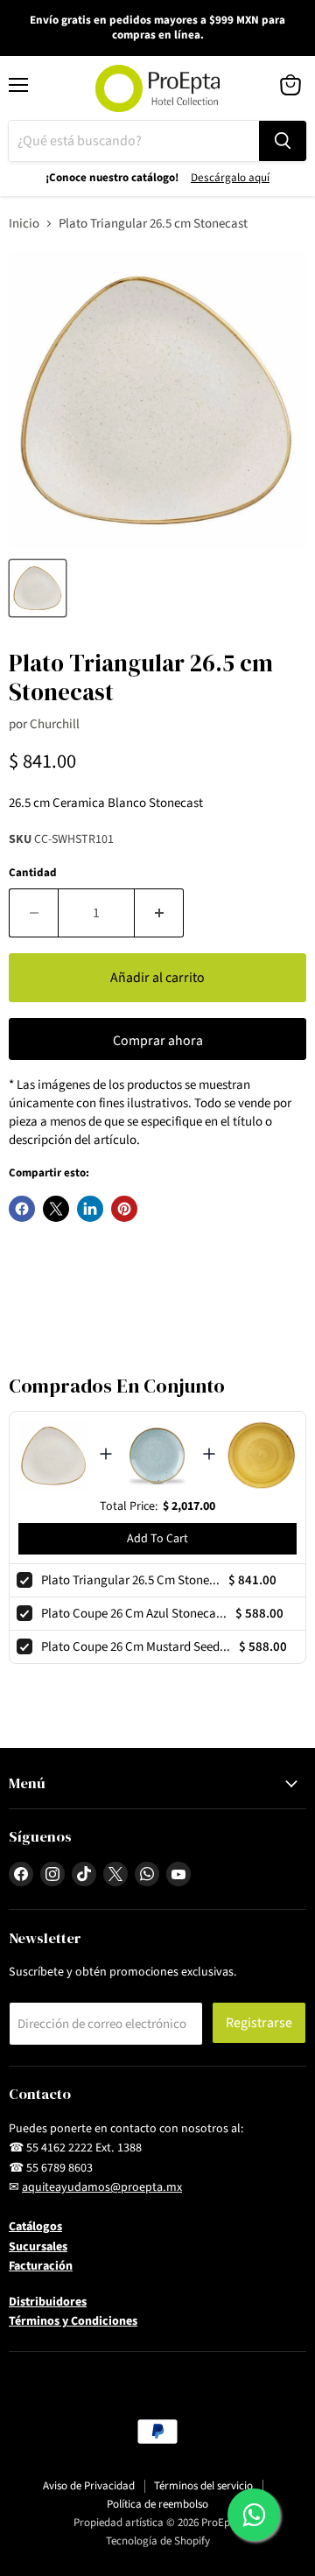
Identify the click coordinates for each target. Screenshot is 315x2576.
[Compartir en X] (56, 1209)
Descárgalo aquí (230, 178)
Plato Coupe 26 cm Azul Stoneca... (134, 1614)
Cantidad (33, 873)
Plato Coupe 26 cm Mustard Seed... (136, 1647)
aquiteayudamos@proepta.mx (102, 2187)
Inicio (24, 224)
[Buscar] (283, 141)
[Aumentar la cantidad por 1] (159, 913)
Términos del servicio (203, 2486)
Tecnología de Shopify (158, 2541)
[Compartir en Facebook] (22, 1209)
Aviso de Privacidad (89, 2486)
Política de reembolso (157, 2504)
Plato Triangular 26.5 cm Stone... (130, 1580)
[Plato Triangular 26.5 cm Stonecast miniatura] (38, 588)
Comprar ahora (158, 1041)
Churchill (55, 724)
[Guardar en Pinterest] (124, 1209)
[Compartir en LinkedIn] (90, 1209)
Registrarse (259, 2023)
